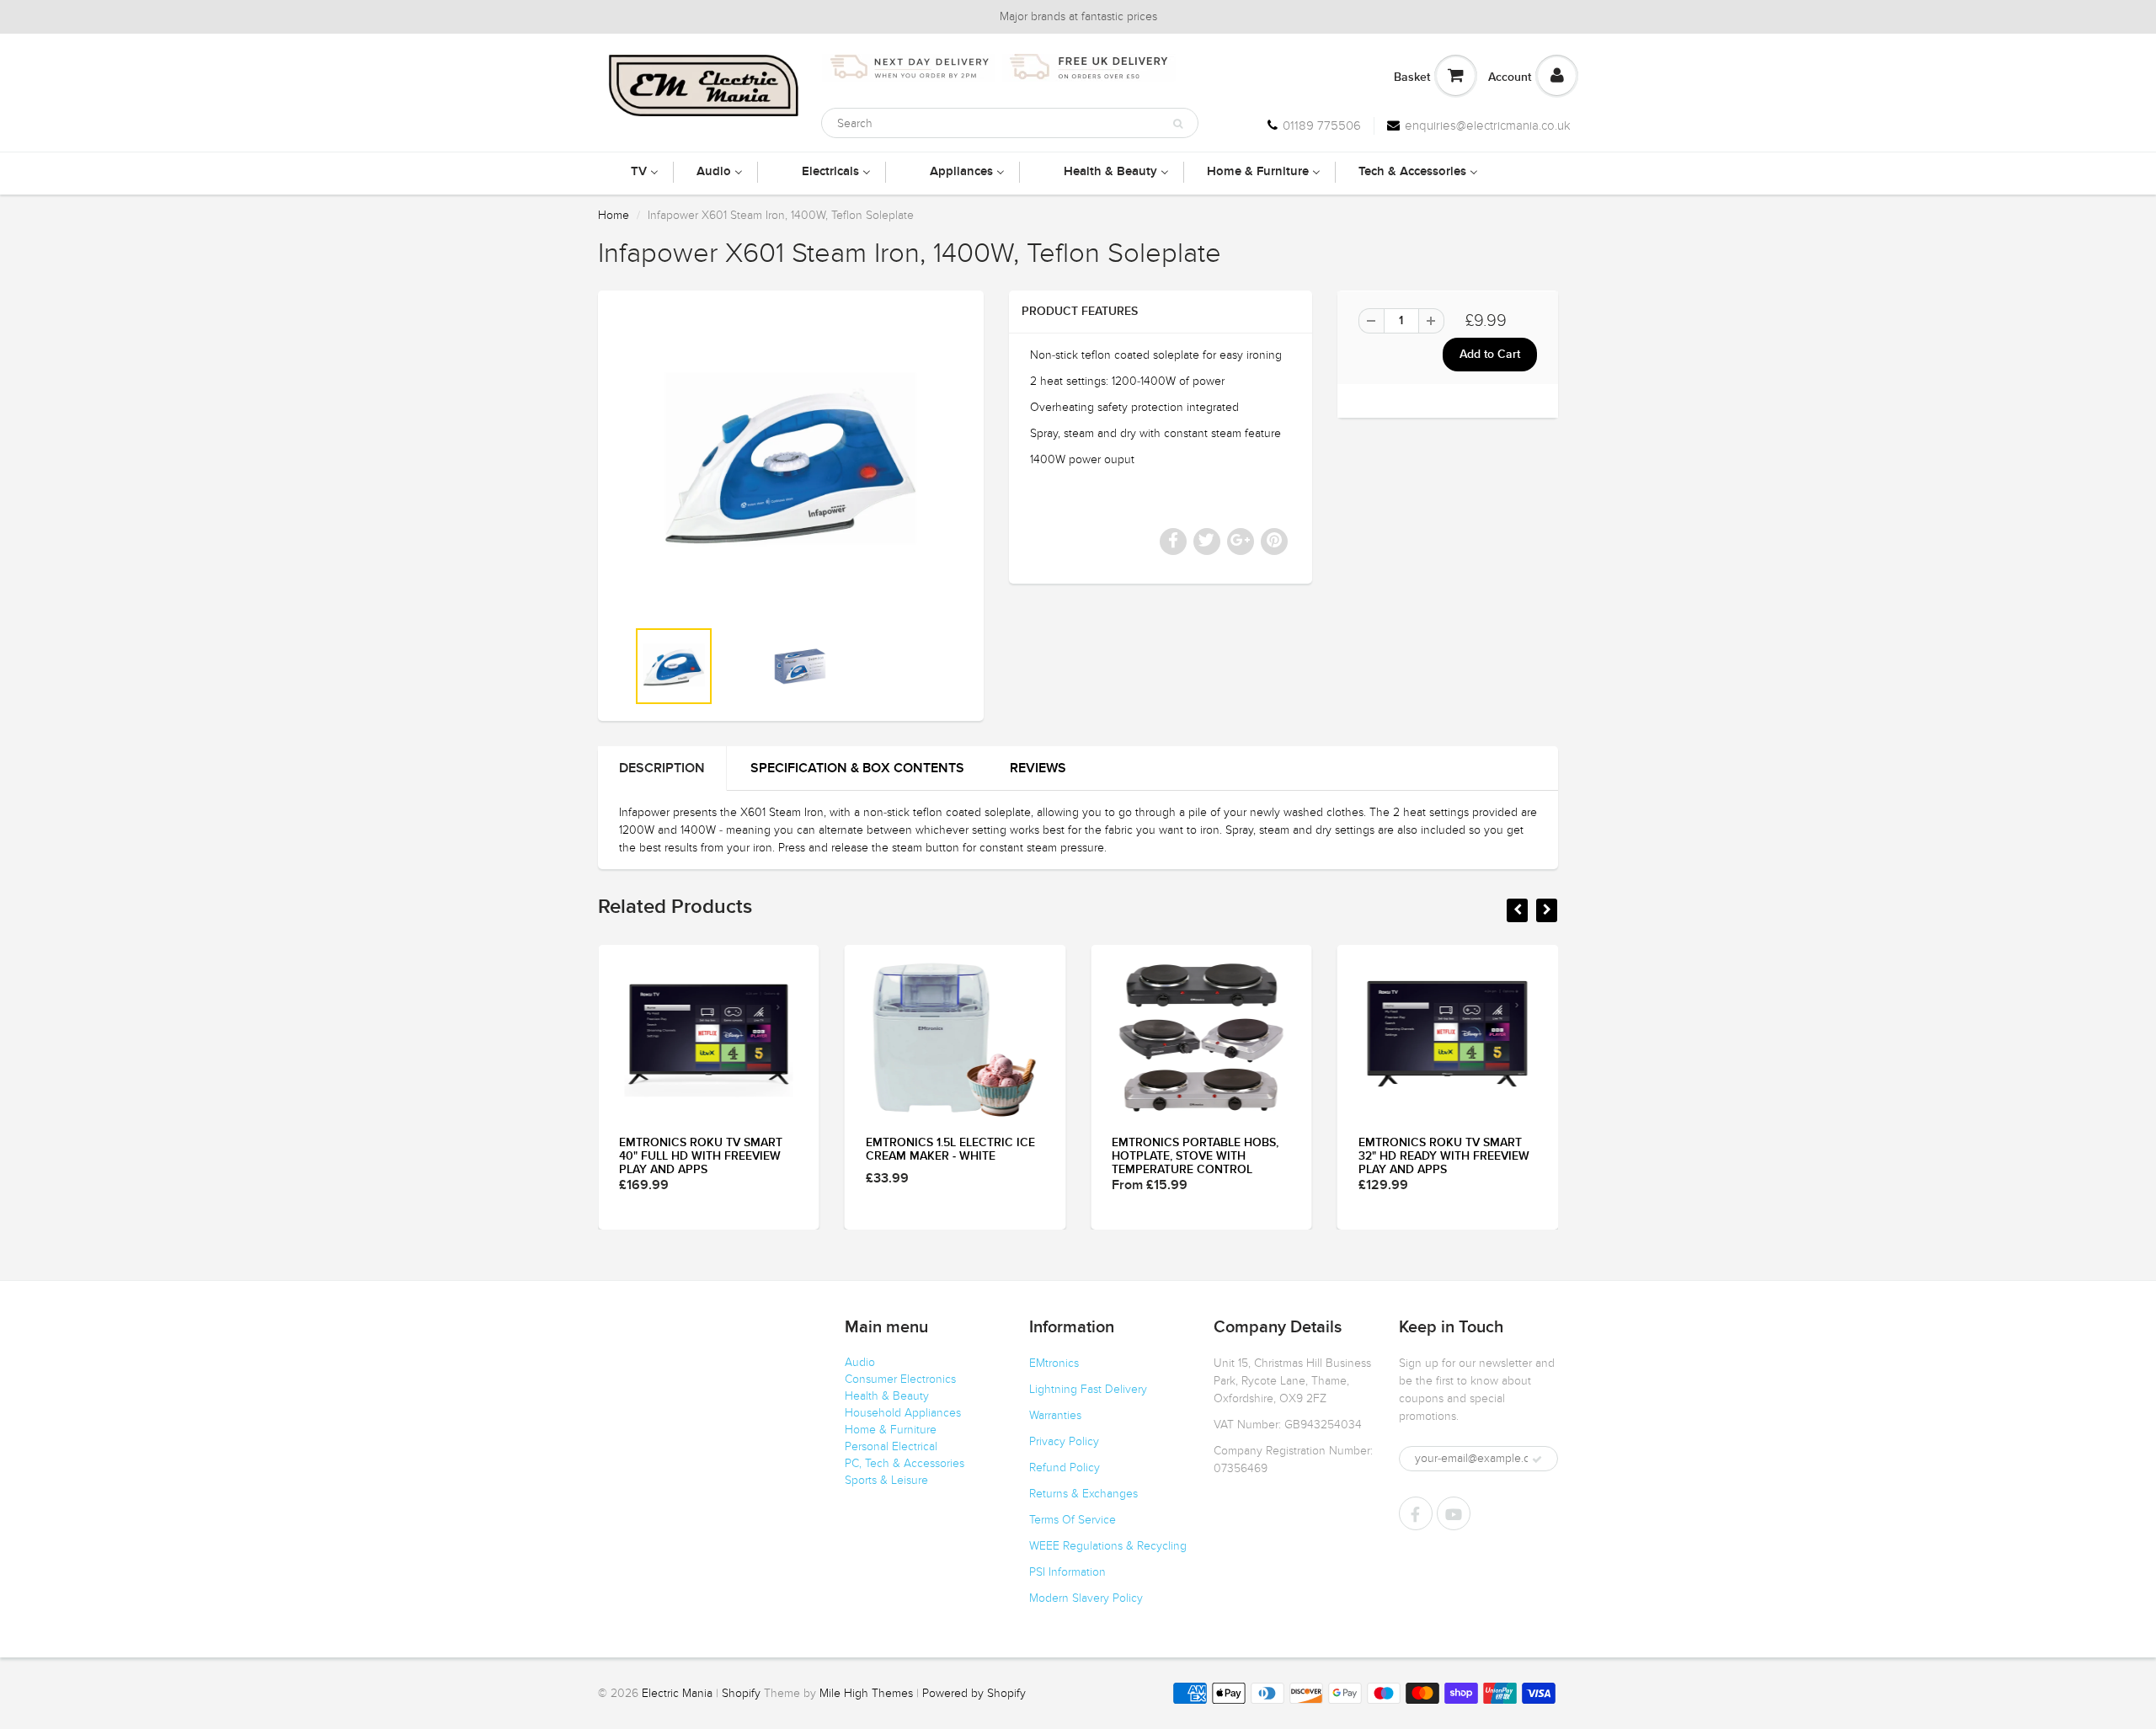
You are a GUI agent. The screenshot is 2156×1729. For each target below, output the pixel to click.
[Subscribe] (1537, 1460)
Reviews (1038, 768)
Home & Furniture (891, 1430)
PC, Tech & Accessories (905, 1463)
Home (614, 215)
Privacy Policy (1064, 1441)
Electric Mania (677, 1693)
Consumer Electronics (900, 1379)
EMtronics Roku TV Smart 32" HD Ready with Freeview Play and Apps (1444, 1156)
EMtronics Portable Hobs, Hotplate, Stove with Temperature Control (1195, 1156)
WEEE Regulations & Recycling (1108, 1546)
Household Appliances (903, 1413)
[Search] (1178, 124)
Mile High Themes (866, 1693)
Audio (860, 1362)
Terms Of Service (1073, 1520)
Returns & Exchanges (1083, 1494)
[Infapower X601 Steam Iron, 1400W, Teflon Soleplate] (791, 462)
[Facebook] (1416, 1513)
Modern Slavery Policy (1086, 1598)
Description (662, 768)
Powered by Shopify (974, 1693)
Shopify (741, 1693)
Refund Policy (1065, 1468)
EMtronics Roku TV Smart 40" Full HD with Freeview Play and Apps (701, 1156)
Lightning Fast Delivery (1088, 1389)
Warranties (1055, 1415)
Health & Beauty (887, 1396)
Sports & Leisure (886, 1480)
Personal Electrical (891, 1446)
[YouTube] (1454, 1513)
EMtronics (1054, 1363)
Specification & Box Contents (857, 768)
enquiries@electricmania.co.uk (1488, 125)
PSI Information (1067, 1572)
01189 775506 (1322, 125)
